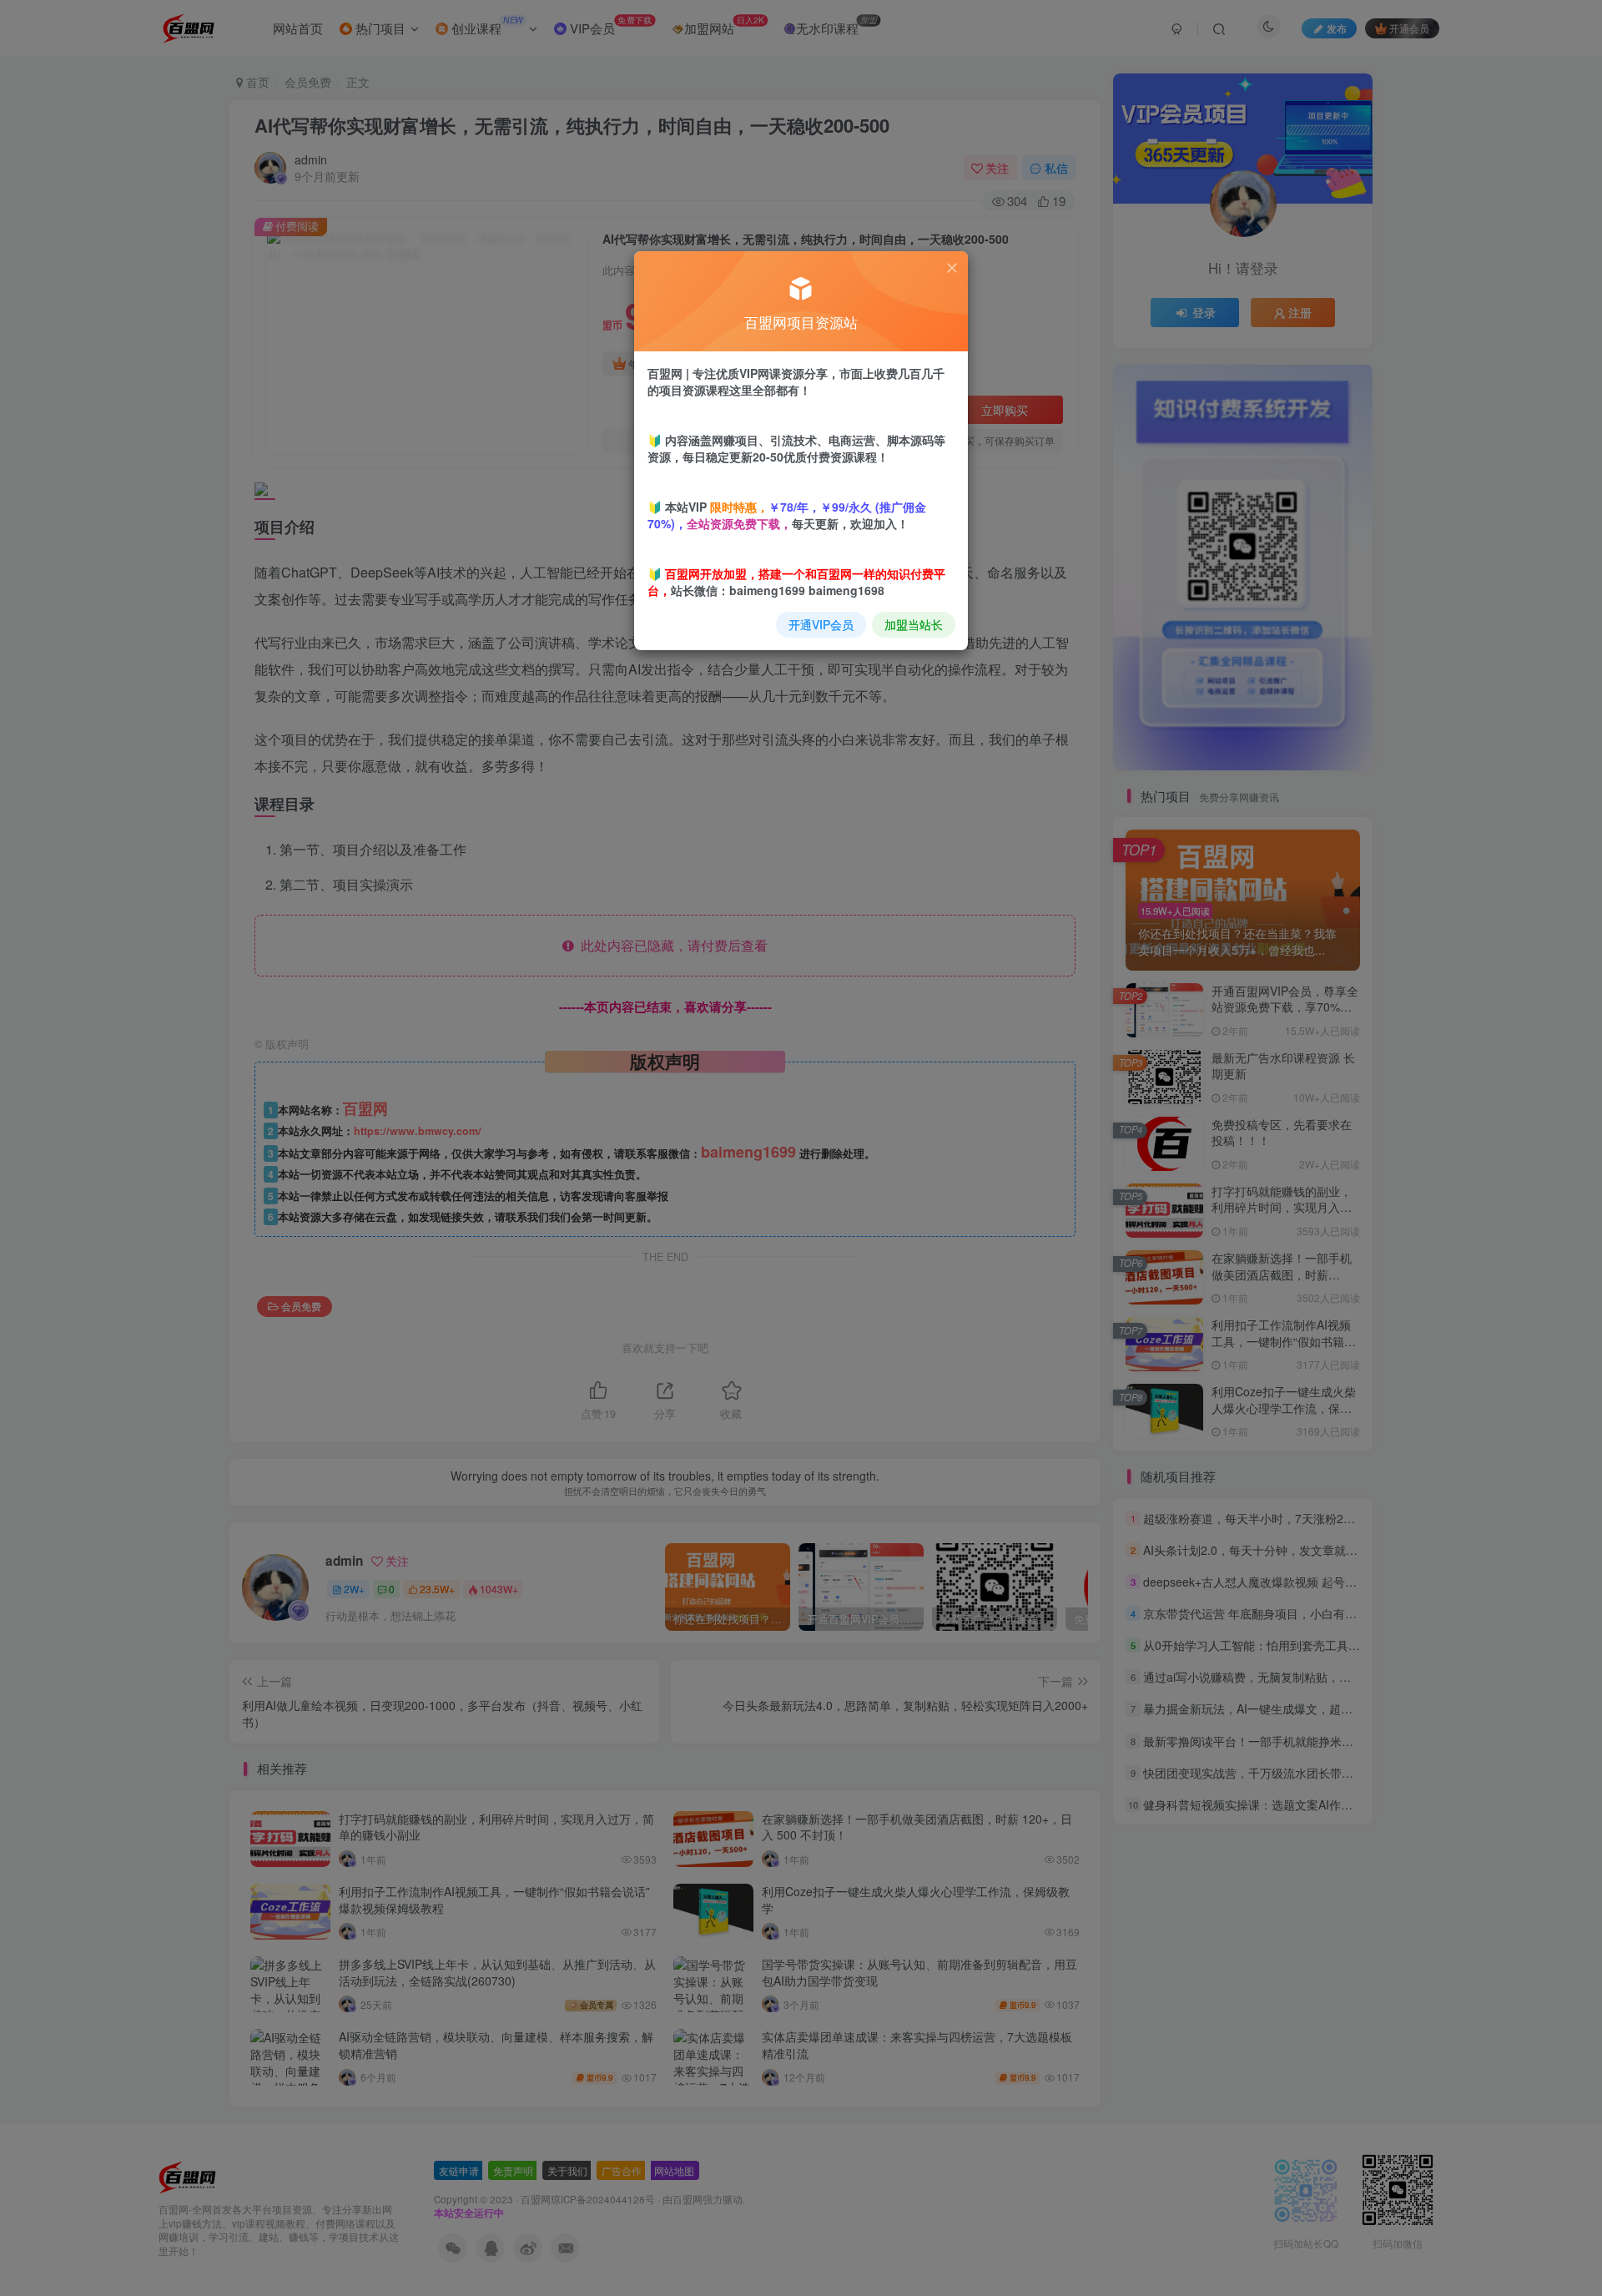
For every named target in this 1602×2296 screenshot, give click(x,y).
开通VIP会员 (821, 624)
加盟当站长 (914, 624)
